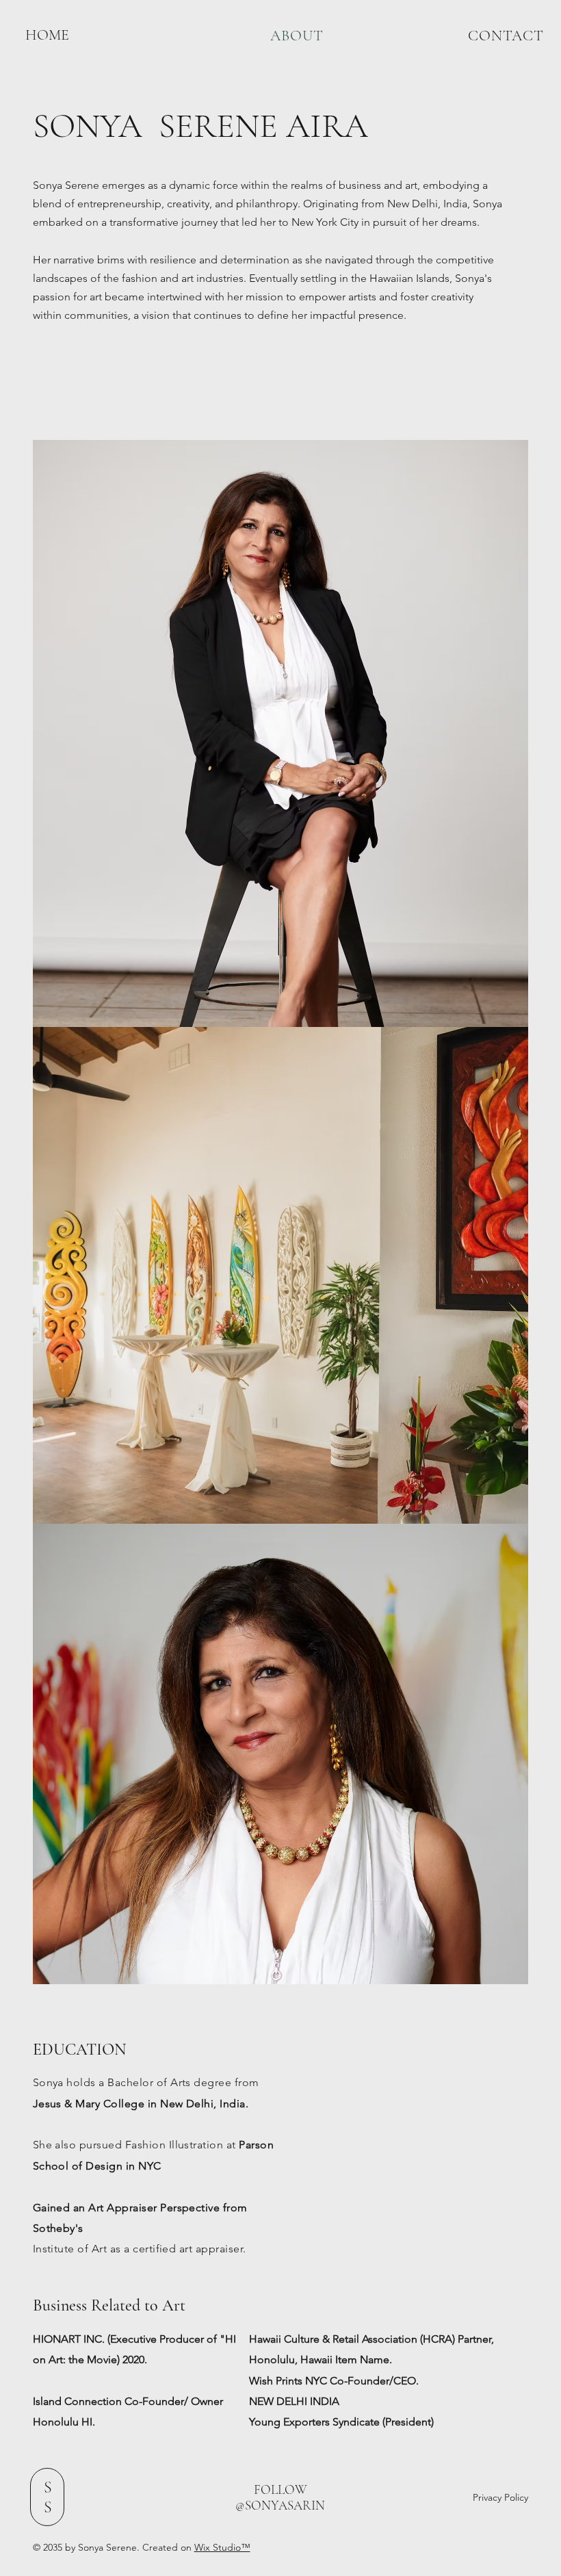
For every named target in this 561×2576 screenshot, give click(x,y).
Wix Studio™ (222, 2547)
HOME (47, 35)
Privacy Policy (500, 2497)
